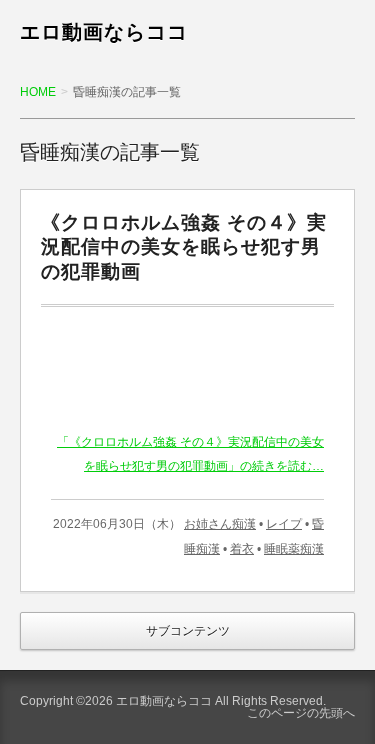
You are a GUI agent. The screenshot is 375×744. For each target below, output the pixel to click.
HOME (38, 92)
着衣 (242, 549)
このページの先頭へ (301, 713)
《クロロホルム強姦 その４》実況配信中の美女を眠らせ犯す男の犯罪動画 (184, 247)
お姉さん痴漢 (220, 524)
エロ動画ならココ (104, 32)
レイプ (284, 524)
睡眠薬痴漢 (294, 549)
